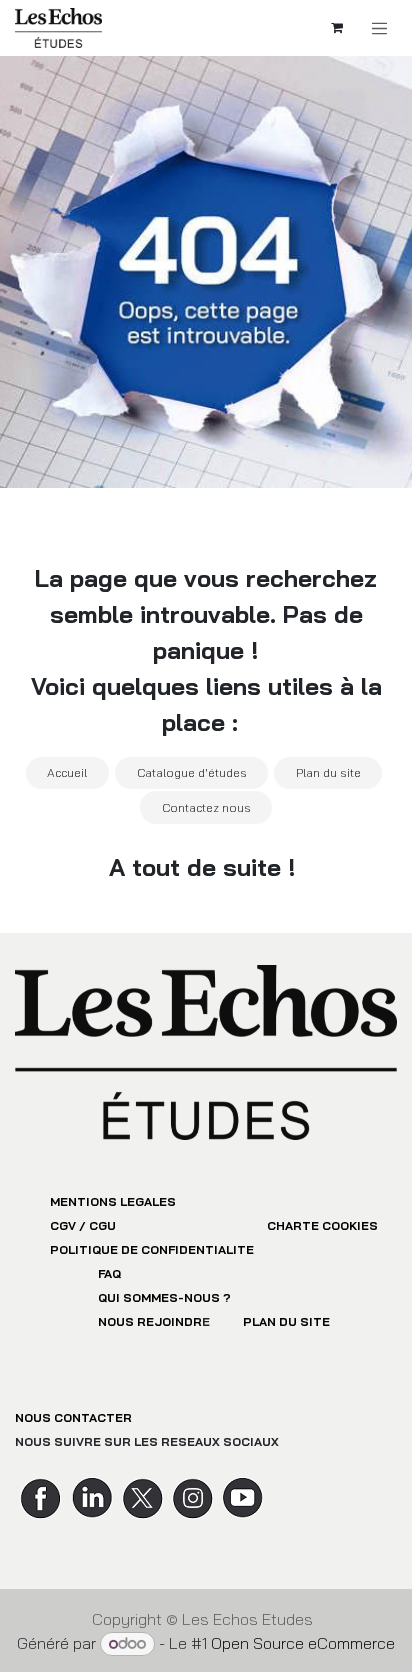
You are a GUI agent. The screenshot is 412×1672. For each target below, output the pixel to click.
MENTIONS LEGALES (113, 1201)
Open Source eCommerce (303, 1643)
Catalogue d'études (192, 772)
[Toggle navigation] (380, 28)
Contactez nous (206, 807)
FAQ (109, 1273)
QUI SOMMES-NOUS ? (164, 1297)
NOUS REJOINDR (150, 1321)
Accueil (67, 772)
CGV (63, 1225)
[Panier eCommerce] (337, 28)
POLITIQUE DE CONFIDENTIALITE (152, 1249)
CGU (102, 1225)
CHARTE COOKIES (322, 1225)
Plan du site (328, 772)
